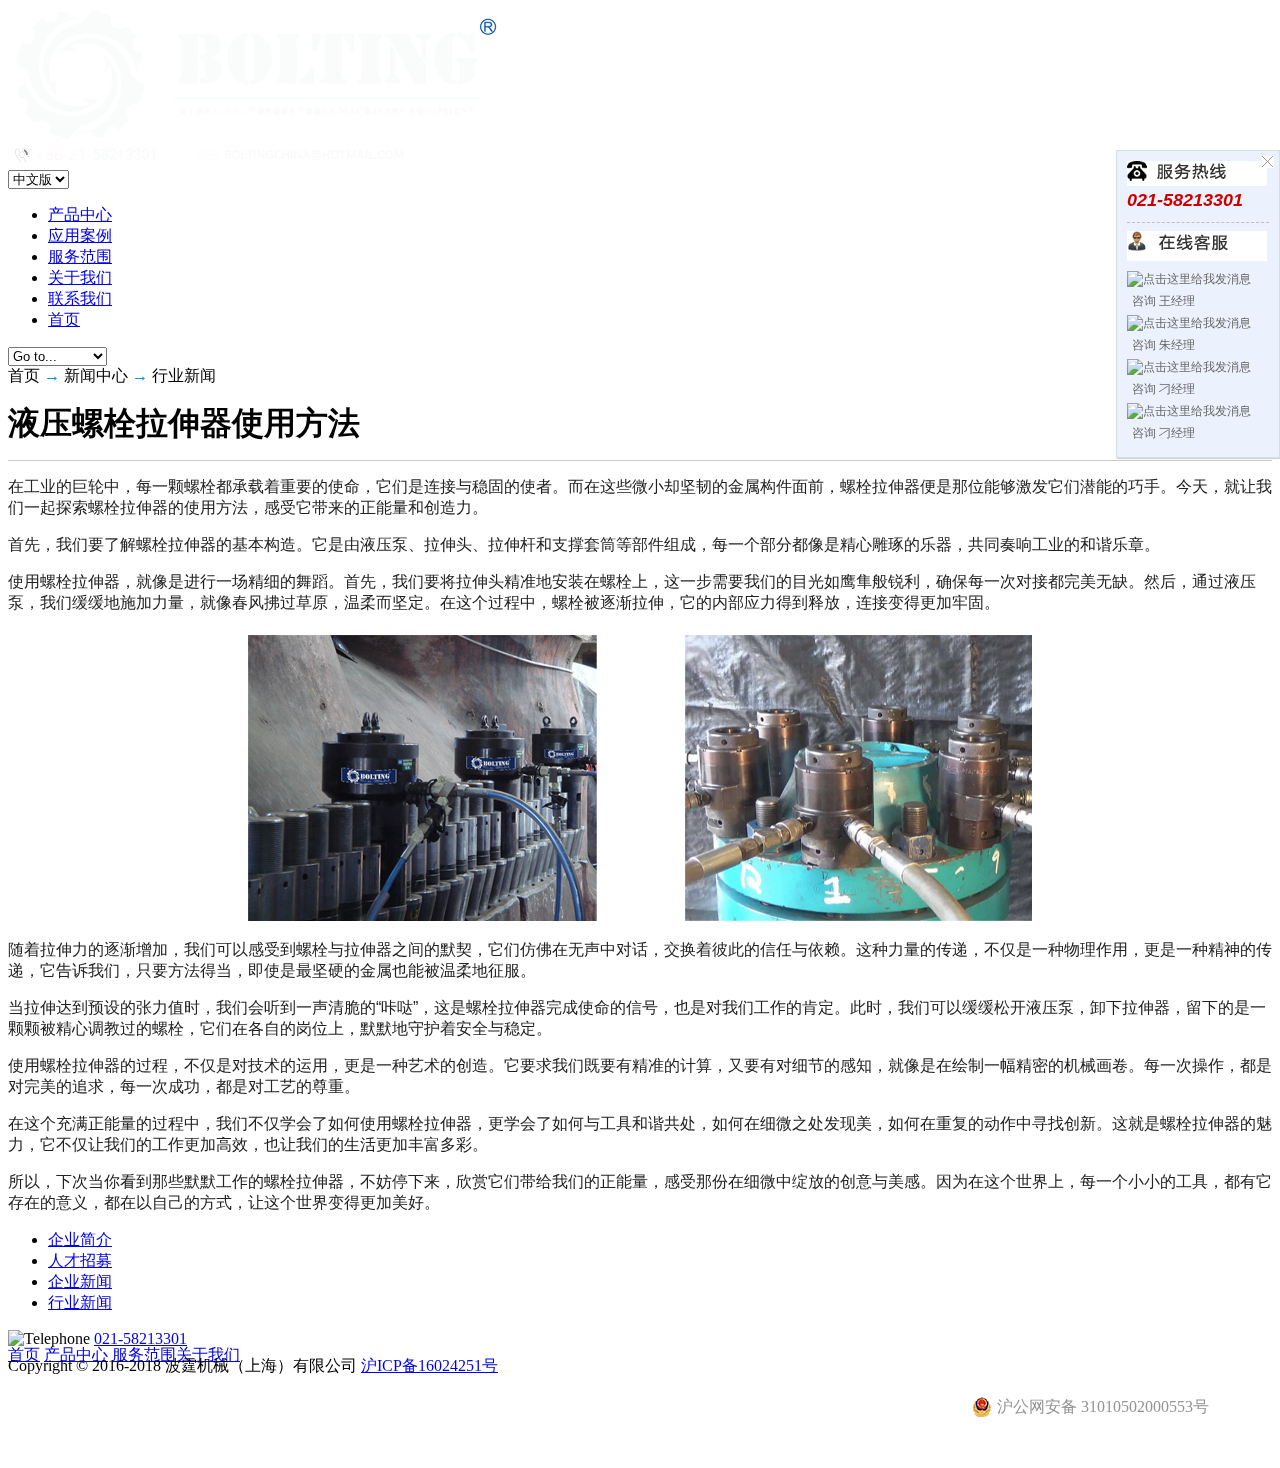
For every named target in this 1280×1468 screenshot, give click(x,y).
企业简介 (80, 1239)
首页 (64, 319)
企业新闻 (80, 1281)
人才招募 (80, 1260)
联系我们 (80, 298)
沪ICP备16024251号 (429, 1365)
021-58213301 (140, 1338)
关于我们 (80, 277)
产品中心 (80, 214)
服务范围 (80, 256)
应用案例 (80, 235)
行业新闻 (80, 1302)
